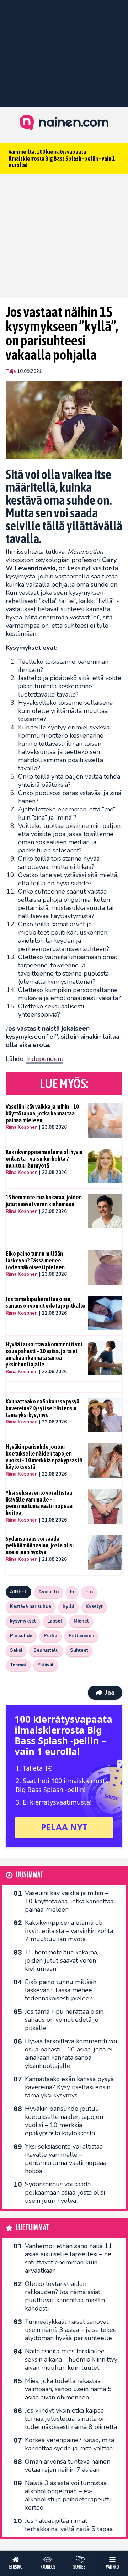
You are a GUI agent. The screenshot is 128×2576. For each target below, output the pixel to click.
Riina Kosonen (22, 1127)
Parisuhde (21, 1636)
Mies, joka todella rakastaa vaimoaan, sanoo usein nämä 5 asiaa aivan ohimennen (68, 2389)
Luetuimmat (33, 2228)
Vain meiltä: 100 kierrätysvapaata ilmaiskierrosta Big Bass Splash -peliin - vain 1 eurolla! (62, 158)
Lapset (55, 1621)
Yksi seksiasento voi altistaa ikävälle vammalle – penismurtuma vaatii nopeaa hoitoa (39, 1503)
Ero (89, 1592)
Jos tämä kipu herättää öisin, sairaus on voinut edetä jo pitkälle (46, 1302)
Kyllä (68, 1606)
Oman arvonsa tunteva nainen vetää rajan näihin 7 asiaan (68, 2466)
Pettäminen (81, 1636)
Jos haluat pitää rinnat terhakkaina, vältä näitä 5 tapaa (69, 2525)
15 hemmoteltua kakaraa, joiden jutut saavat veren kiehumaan (44, 1201)
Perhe (50, 1636)
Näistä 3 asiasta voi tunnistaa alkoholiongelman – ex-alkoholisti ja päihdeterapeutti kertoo (68, 2495)
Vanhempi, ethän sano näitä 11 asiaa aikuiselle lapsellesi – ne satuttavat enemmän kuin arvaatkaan (69, 2258)
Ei (72, 1592)
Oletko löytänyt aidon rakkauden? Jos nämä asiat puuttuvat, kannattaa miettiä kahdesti (65, 2296)
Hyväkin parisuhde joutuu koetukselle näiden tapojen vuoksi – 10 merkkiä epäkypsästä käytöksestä (44, 1457)
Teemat (18, 1665)
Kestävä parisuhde (31, 1606)
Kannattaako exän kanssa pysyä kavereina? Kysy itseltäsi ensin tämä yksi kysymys (42, 1408)
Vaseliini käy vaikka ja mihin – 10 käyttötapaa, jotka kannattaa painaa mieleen (42, 1113)
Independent (45, 1059)
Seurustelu (46, 1650)
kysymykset (23, 1621)
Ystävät (46, 1665)
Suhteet (79, 1650)
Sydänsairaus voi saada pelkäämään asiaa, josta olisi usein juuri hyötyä (40, 1545)
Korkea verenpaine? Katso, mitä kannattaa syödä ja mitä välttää (70, 2444)
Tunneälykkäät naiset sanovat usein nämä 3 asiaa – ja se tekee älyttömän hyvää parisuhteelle (71, 2330)
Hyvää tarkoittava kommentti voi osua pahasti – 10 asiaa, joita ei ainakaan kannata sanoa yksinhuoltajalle (44, 1354)
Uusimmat (30, 1875)
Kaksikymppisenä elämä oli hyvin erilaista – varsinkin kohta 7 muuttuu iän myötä (44, 1158)
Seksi (16, 1650)
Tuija (11, 371)
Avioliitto (49, 1592)
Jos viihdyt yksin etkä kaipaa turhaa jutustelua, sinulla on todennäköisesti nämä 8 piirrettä (71, 2419)
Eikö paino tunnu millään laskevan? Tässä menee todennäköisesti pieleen (35, 1260)
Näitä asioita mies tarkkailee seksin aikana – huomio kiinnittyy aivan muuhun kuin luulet (71, 2359)
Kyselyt (94, 1606)
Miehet (81, 1621)
